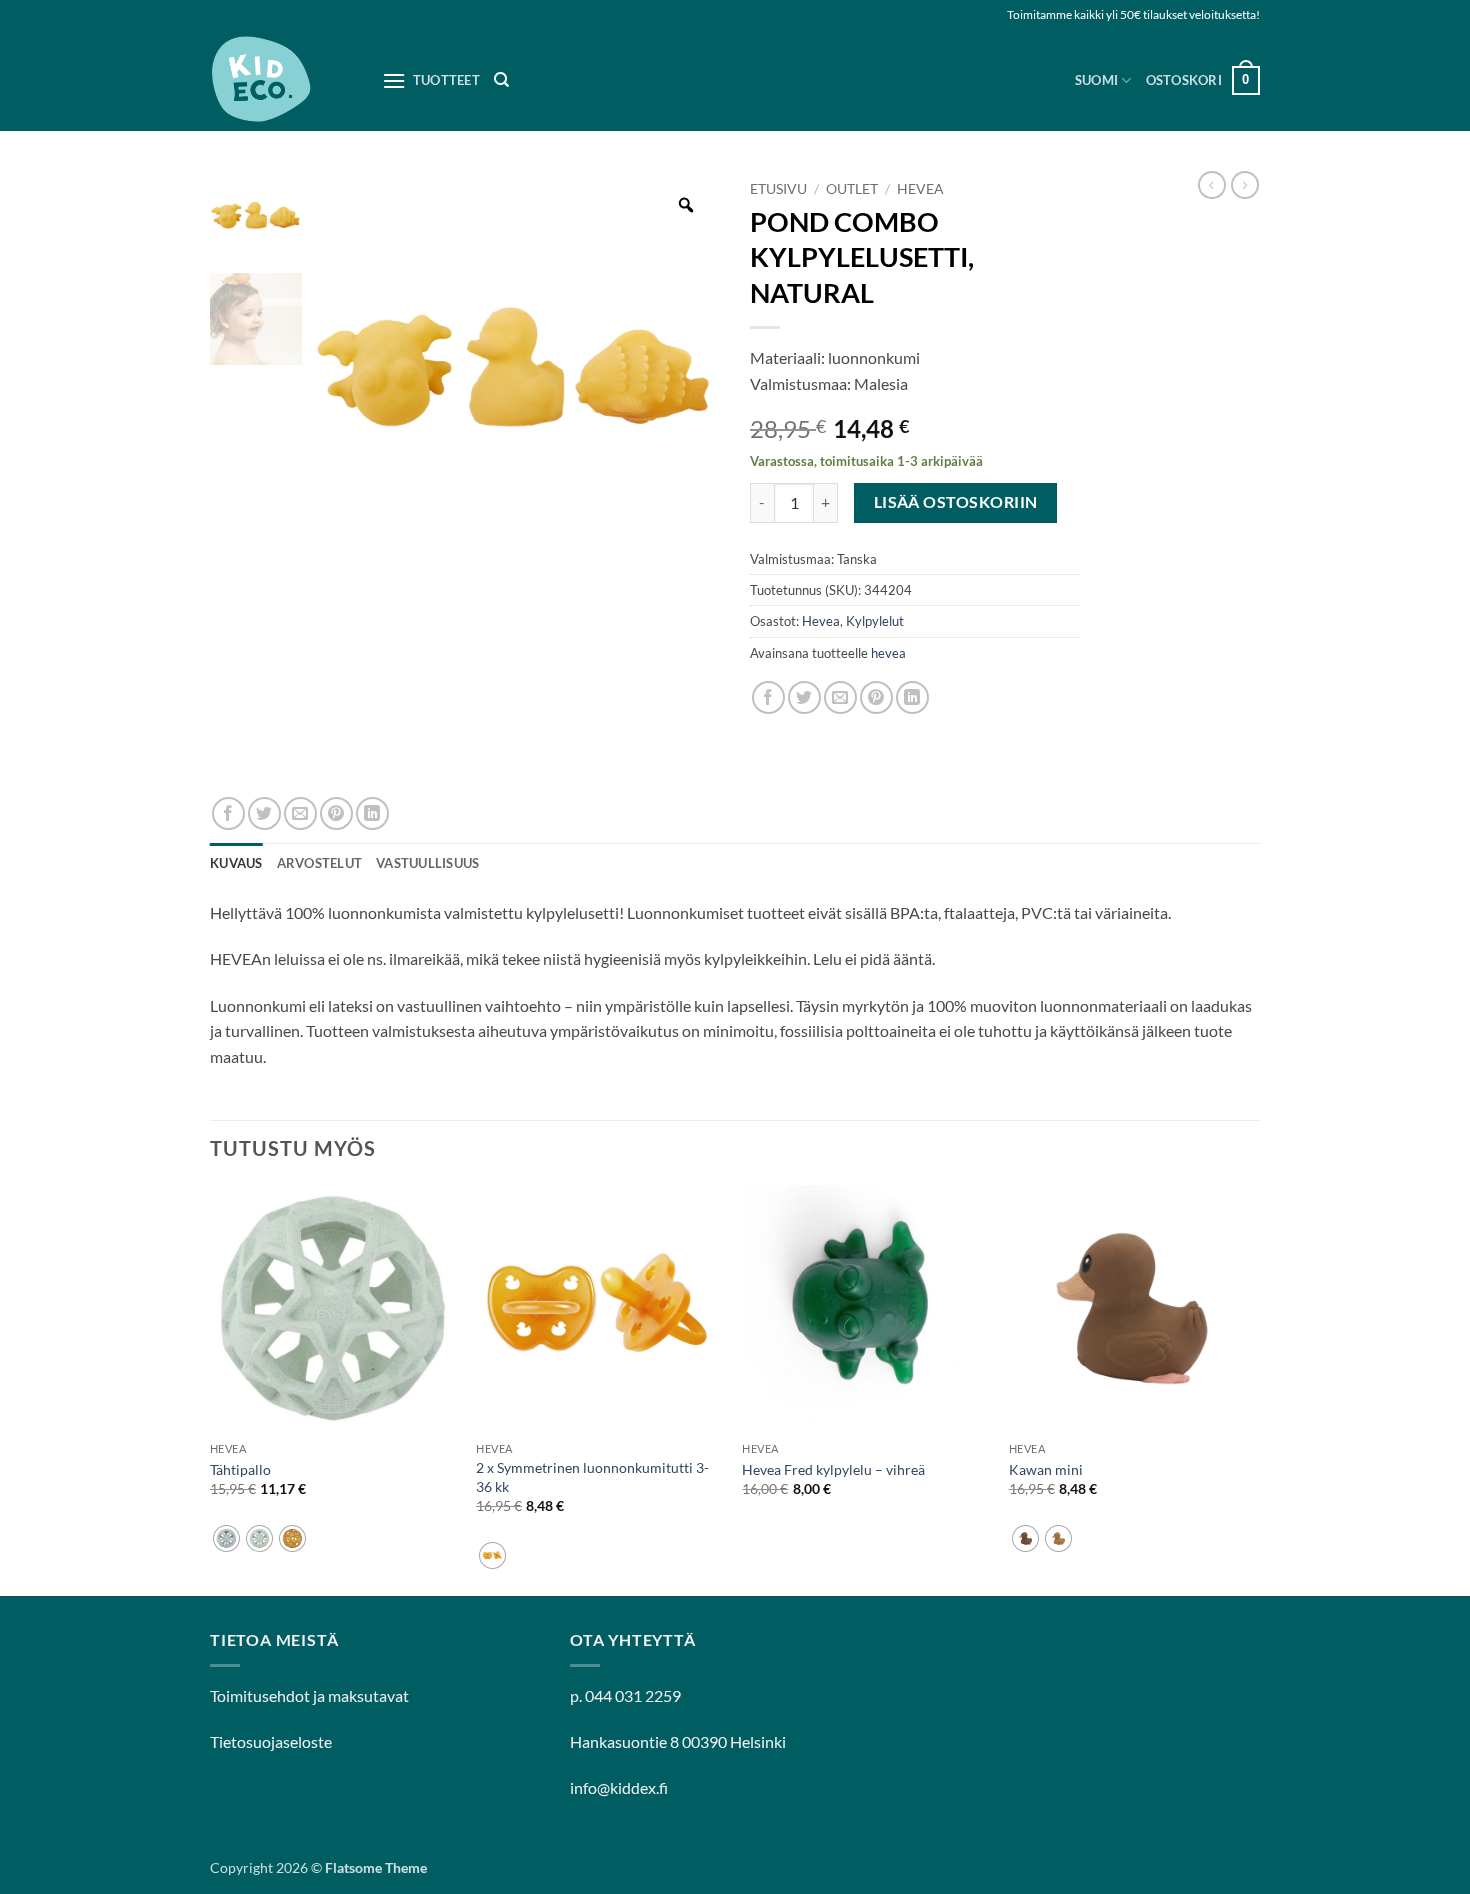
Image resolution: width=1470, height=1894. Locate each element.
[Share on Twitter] (804, 697)
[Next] (1254, 1388)
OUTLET (852, 189)
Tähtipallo (240, 1469)
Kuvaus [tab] (236, 863)
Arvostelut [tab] (320, 863)
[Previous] (211, 1388)
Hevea (920, 189)
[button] (1203, 81)
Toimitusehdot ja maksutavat (309, 1695)
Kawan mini (1046, 1469)
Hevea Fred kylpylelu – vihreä (833, 1469)
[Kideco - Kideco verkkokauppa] (281, 80)
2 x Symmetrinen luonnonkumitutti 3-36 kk (592, 1477)
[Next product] (1212, 185)
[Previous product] (1245, 185)
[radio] (226, 1538)
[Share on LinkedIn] (912, 697)
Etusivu (778, 189)
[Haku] (501, 80)
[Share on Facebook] (768, 697)
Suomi (1096, 80)
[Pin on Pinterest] (876, 697)
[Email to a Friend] (840, 697)
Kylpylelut (875, 621)
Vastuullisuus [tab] (427, 863)
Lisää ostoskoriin (956, 502)
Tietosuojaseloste (271, 1741)
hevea (888, 653)
